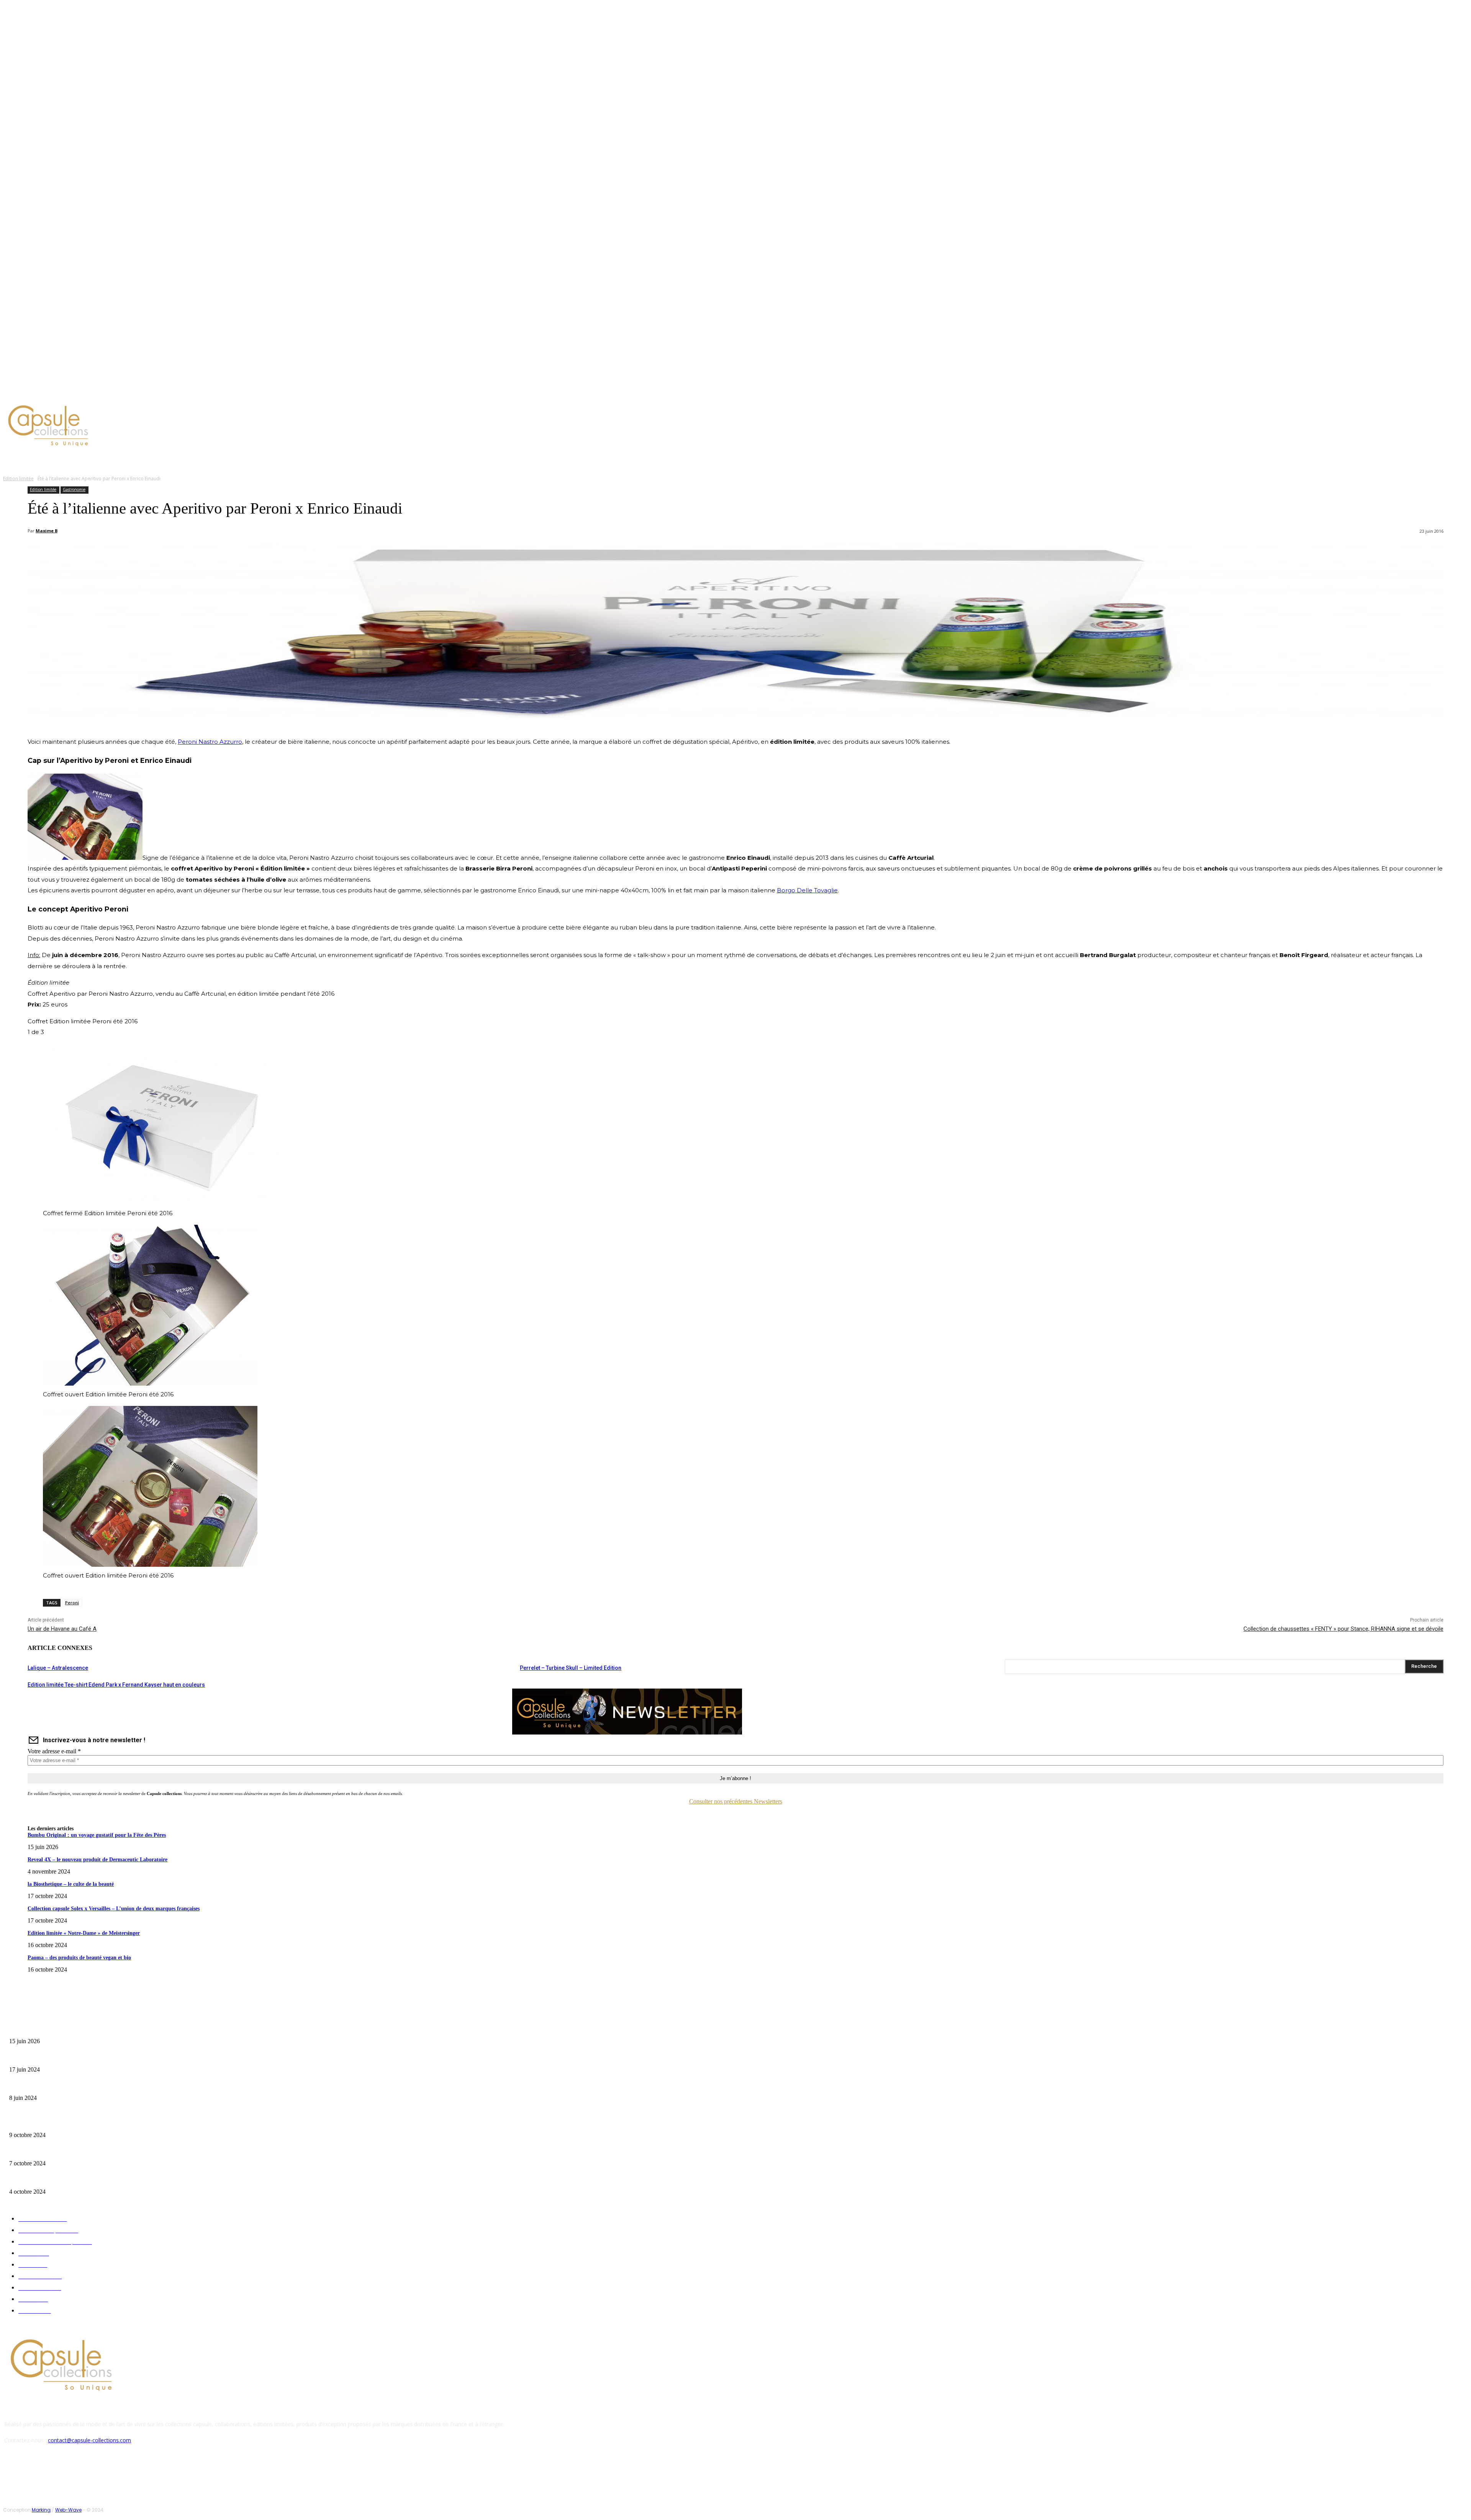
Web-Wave (68, 2510)
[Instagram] (67, 392)
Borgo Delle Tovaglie (807, 890)
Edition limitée (18, 479)
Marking (41, 2510)
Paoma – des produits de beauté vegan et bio (79, 1958)
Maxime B (47, 531)
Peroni (72, 1603)
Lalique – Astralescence (58, 1668)
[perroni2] (150, 1565)
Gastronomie (74, 489)
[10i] (164, 1202)
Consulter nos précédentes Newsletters (736, 1801)
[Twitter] (76, 392)
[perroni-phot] (150, 1384)
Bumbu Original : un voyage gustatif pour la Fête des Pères (97, 1835)
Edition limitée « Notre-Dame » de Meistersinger (84, 1933)
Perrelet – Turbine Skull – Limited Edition (571, 1668)
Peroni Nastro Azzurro (210, 742)
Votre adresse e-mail (54, 1751)
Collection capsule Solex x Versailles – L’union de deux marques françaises (114, 1909)
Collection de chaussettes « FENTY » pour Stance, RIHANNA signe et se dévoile (1343, 1629)
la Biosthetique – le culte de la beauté (71, 1884)
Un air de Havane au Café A (62, 1629)
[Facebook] (57, 392)
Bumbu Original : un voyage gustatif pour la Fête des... (65, 2029)
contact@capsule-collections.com (89, 2440)
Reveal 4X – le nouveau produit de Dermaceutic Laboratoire (97, 1860)
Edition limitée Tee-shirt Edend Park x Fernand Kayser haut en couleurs (116, 1685)
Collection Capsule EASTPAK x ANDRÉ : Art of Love (63, 2058)
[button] (367, 460)
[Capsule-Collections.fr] (186, 426)
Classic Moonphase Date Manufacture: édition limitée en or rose (76, 2086)
